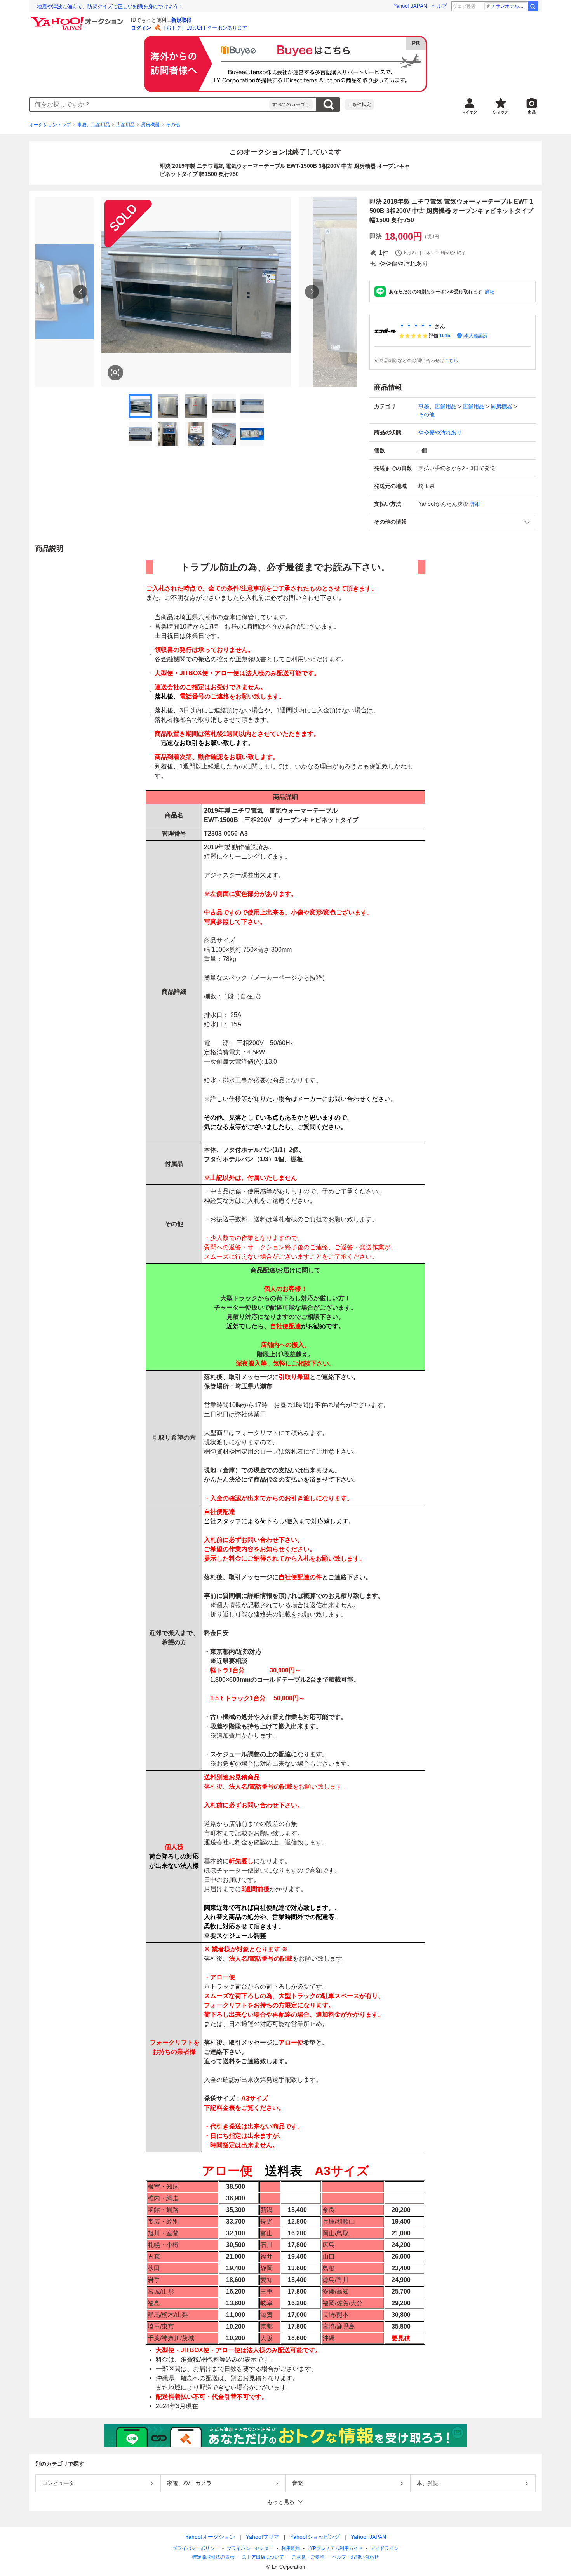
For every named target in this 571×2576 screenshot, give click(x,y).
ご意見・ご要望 (308, 2557)
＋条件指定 (359, 105)
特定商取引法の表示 (213, 2557)
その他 (173, 125)
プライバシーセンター (250, 2548)
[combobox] (150, 105)
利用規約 (291, 2548)
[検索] (533, 6)
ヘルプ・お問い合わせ (355, 2557)
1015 (445, 336)
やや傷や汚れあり (440, 432)
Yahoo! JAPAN (410, 6)
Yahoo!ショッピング (315, 2537)
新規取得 (181, 20)
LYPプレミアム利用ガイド (335, 2548)
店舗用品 (125, 125)
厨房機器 (150, 125)
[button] (453, 522)
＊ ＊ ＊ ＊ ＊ (416, 326)
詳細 (490, 292)
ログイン (141, 28)
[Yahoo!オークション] (78, 19)
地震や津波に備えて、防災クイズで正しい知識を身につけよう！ (110, 6)
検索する (328, 105)
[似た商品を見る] (115, 373)
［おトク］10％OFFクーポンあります (204, 28)
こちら (451, 361)
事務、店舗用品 (94, 125)
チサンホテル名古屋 (509, 6)
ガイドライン (385, 2548)
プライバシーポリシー (196, 2548)
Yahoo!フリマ (263, 2537)
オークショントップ (50, 125)
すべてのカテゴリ (291, 105)
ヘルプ (439, 6)
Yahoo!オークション (210, 2537)
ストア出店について (263, 2557)
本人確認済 (476, 336)
